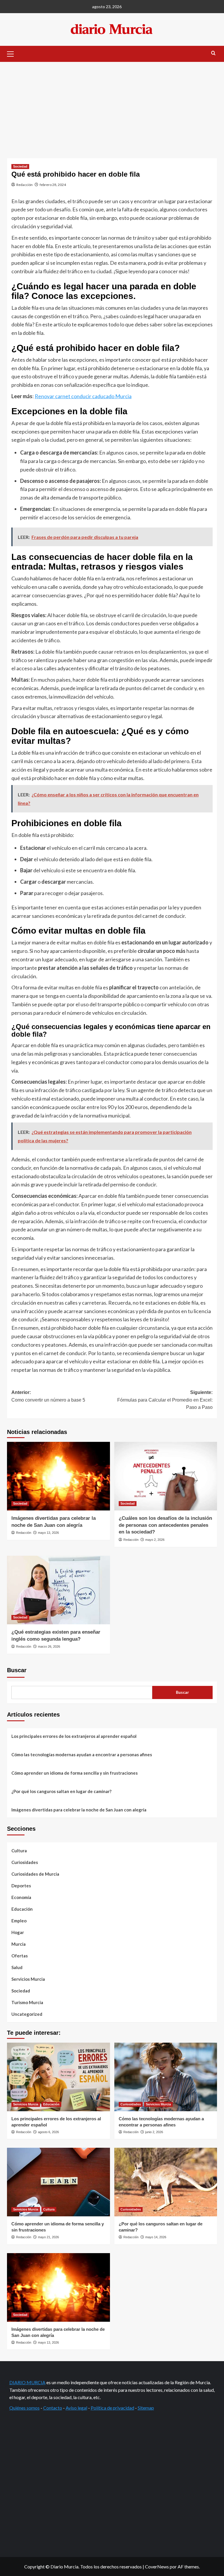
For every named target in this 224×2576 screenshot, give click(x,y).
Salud (17, 1967)
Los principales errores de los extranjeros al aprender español (74, 1736)
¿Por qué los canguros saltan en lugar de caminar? (61, 1791)
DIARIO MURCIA (27, 2382)
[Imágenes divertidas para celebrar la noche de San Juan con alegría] (58, 1476)
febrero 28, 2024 (53, 185)
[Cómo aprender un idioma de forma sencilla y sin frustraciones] (58, 2182)
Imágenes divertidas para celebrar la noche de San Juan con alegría (79, 1810)
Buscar (17, 1670)
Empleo (19, 1921)
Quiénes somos (24, 2408)
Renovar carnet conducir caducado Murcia (83, 396)
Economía (21, 1897)
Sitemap (146, 2408)
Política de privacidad (112, 2408)
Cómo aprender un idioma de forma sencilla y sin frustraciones (75, 1773)
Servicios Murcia (28, 1979)
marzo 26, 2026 (49, 1646)
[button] (13, 53)
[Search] (213, 53)
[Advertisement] (112, 106)
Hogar (18, 1932)
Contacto (53, 2408)
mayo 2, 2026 (155, 1540)
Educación (22, 1909)
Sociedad (20, 166)
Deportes (21, 1886)
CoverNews (157, 2567)
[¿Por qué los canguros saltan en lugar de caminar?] (166, 2182)
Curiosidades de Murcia (35, 1874)
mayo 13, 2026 (48, 1533)
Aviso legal (76, 2408)
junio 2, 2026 (154, 2132)
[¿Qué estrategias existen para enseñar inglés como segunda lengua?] (58, 1590)
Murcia (19, 1944)
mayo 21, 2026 (48, 2237)
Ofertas (20, 1956)
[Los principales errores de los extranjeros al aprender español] (58, 2077)
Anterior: (48, 1396)
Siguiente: (165, 1400)
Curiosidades (25, 1862)
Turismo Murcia (27, 2002)
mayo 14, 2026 (156, 2237)
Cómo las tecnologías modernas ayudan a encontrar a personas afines (82, 1755)
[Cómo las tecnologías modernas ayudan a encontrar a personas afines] (166, 2077)
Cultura (19, 1851)
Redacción (24, 185)
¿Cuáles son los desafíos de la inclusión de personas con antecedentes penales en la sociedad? (165, 1525)
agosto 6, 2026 (48, 2132)
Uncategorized (27, 2014)
